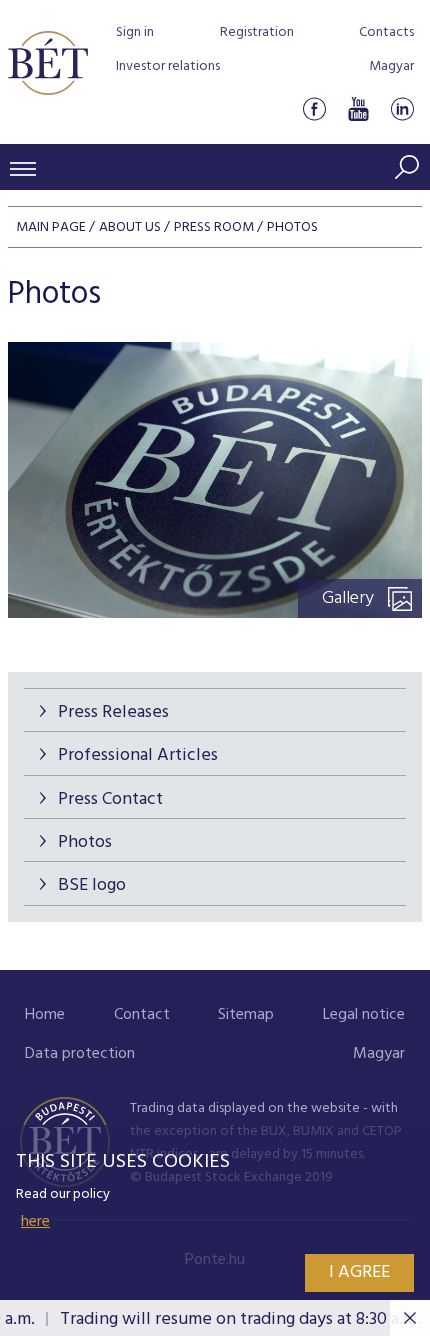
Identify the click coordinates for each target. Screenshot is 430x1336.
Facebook (314, 108)
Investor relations (168, 66)
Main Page (51, 227)
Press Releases (113, 712)
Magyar (391, 66)
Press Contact (110, 799)
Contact (142, 1015)
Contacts (386, 32)
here (35, 1222)
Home (45, 1015)
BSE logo (92, 885)
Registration (257, 32)
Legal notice (364, 1015)
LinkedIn (402, 108)
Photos (85, 842)
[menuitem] (45, 1015)
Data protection (80, 1054)
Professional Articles (138, 755)
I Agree (359, 1272)
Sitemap (246, 1015)
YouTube (358, 108)
